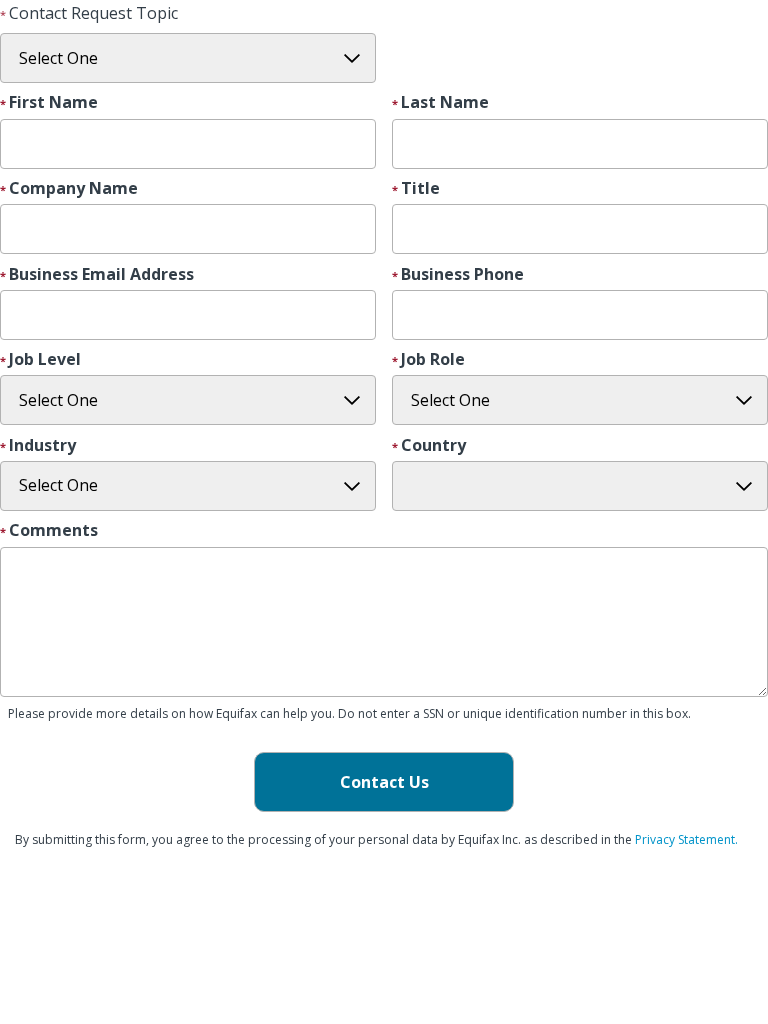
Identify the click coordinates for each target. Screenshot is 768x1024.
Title (420, 189)
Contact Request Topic (93, 13)
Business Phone (462, 275)
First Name (53, 103)
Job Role (433, 360)
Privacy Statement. (686, 839)
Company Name (73, 189)
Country (433, 446)
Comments (53, 531)
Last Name (445, 103)
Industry (42, 446)
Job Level (45, 360)
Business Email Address (101, 275)
